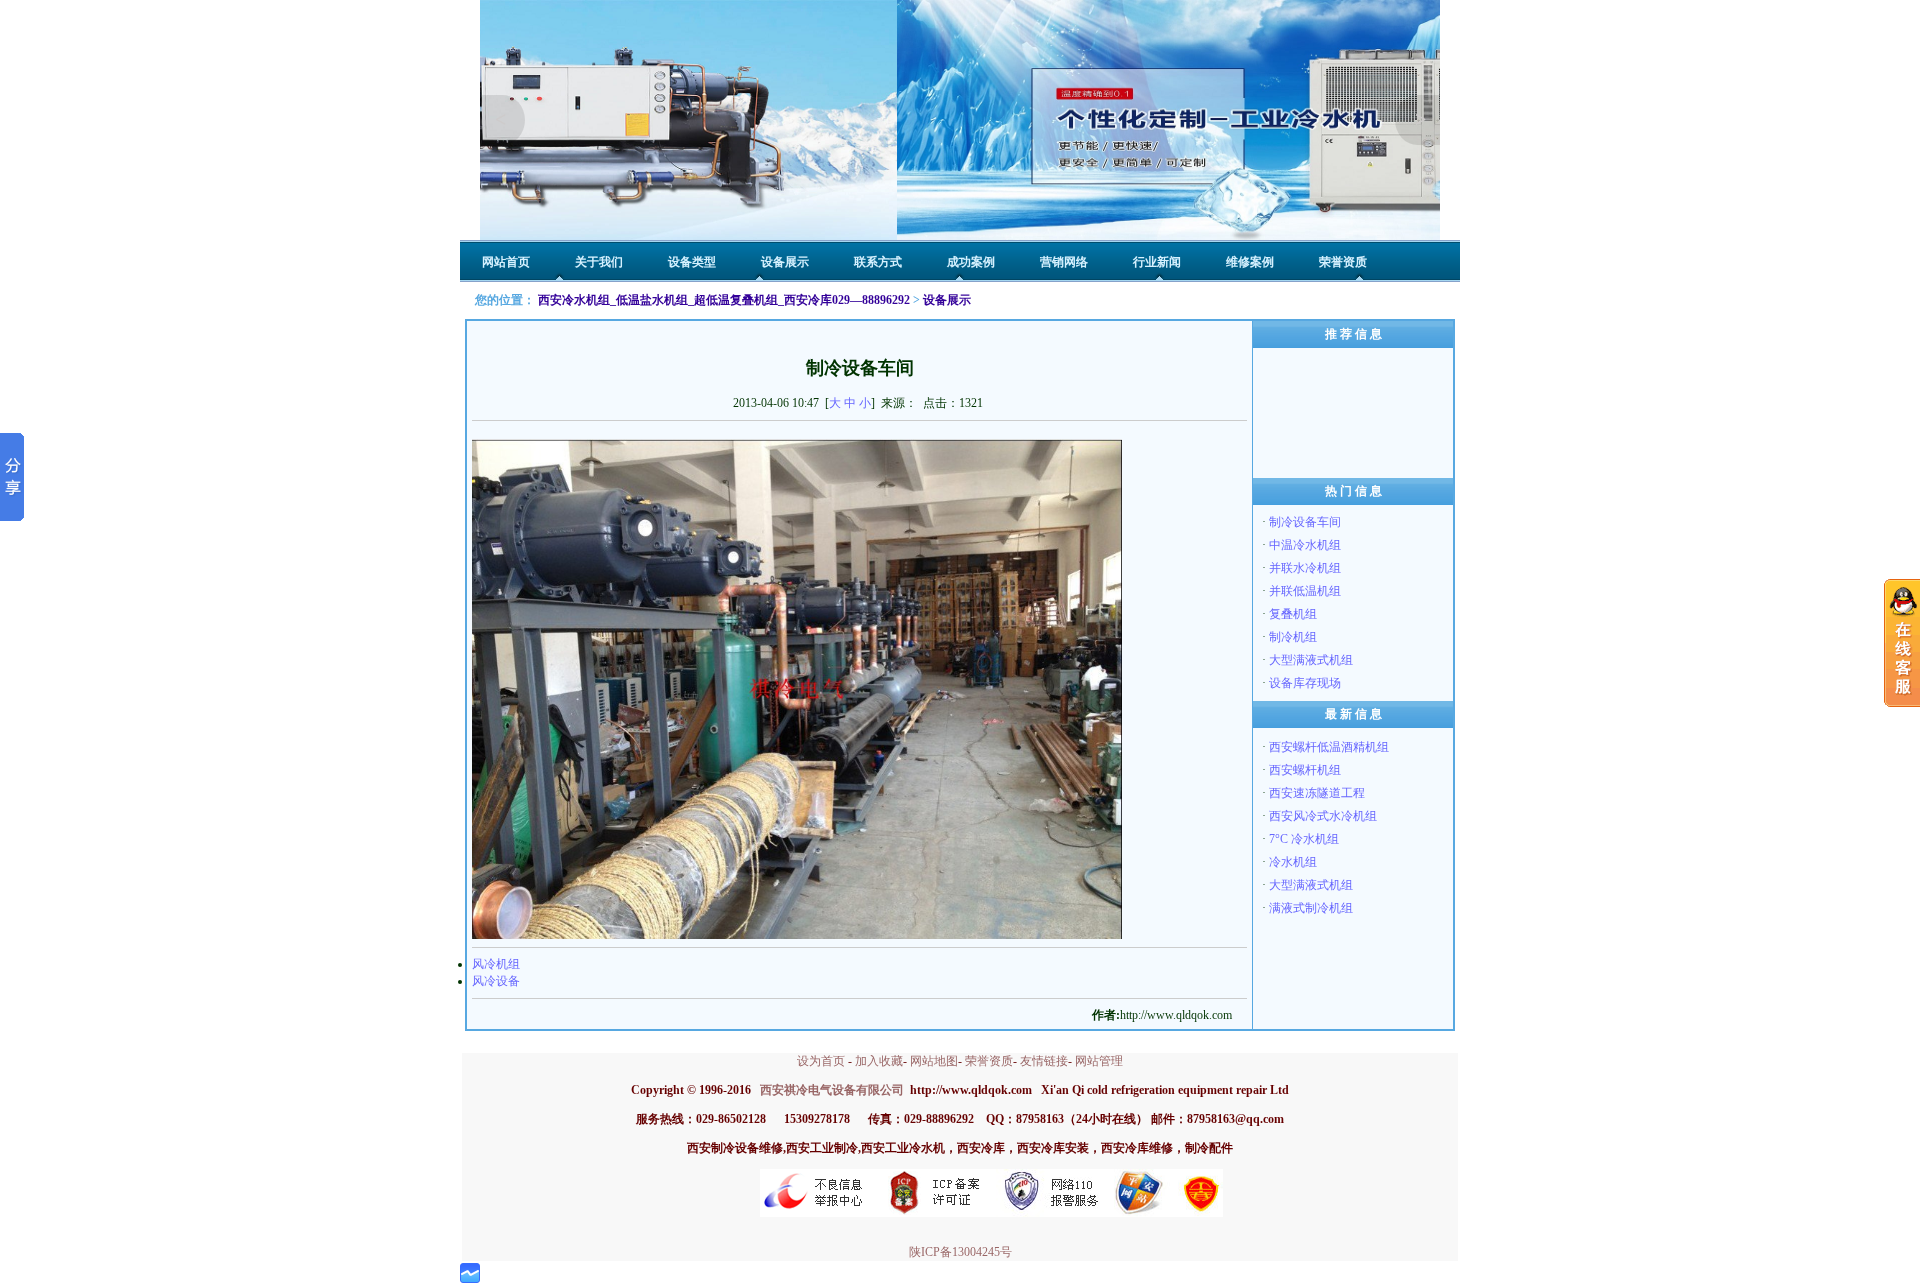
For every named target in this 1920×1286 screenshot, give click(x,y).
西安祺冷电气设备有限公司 (832, 1090)
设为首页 (821, 1061)
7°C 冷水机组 (1304, 839)
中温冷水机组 (1305, 545)
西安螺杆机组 (1305, 770)
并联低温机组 (1305, 591)
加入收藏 (879, 1061)
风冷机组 (496, 964)
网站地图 (934, 1061)
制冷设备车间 (1305, 522)
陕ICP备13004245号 (960, 1252)
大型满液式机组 (1311, 660)
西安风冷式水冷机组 (1323, 816)
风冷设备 (496, 981)
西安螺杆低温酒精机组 (1329, 747)
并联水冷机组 (1305, 568)
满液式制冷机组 (1311, 908)
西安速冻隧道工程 (1317, 793)
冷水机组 (1293, 862)
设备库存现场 (1305, 683)
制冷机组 (1293, 637)
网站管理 (1099, 1061)
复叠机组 (1293, 614)
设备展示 (947, 300)
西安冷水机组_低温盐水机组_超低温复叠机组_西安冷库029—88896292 (724, 300)
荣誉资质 (989, 1061)
